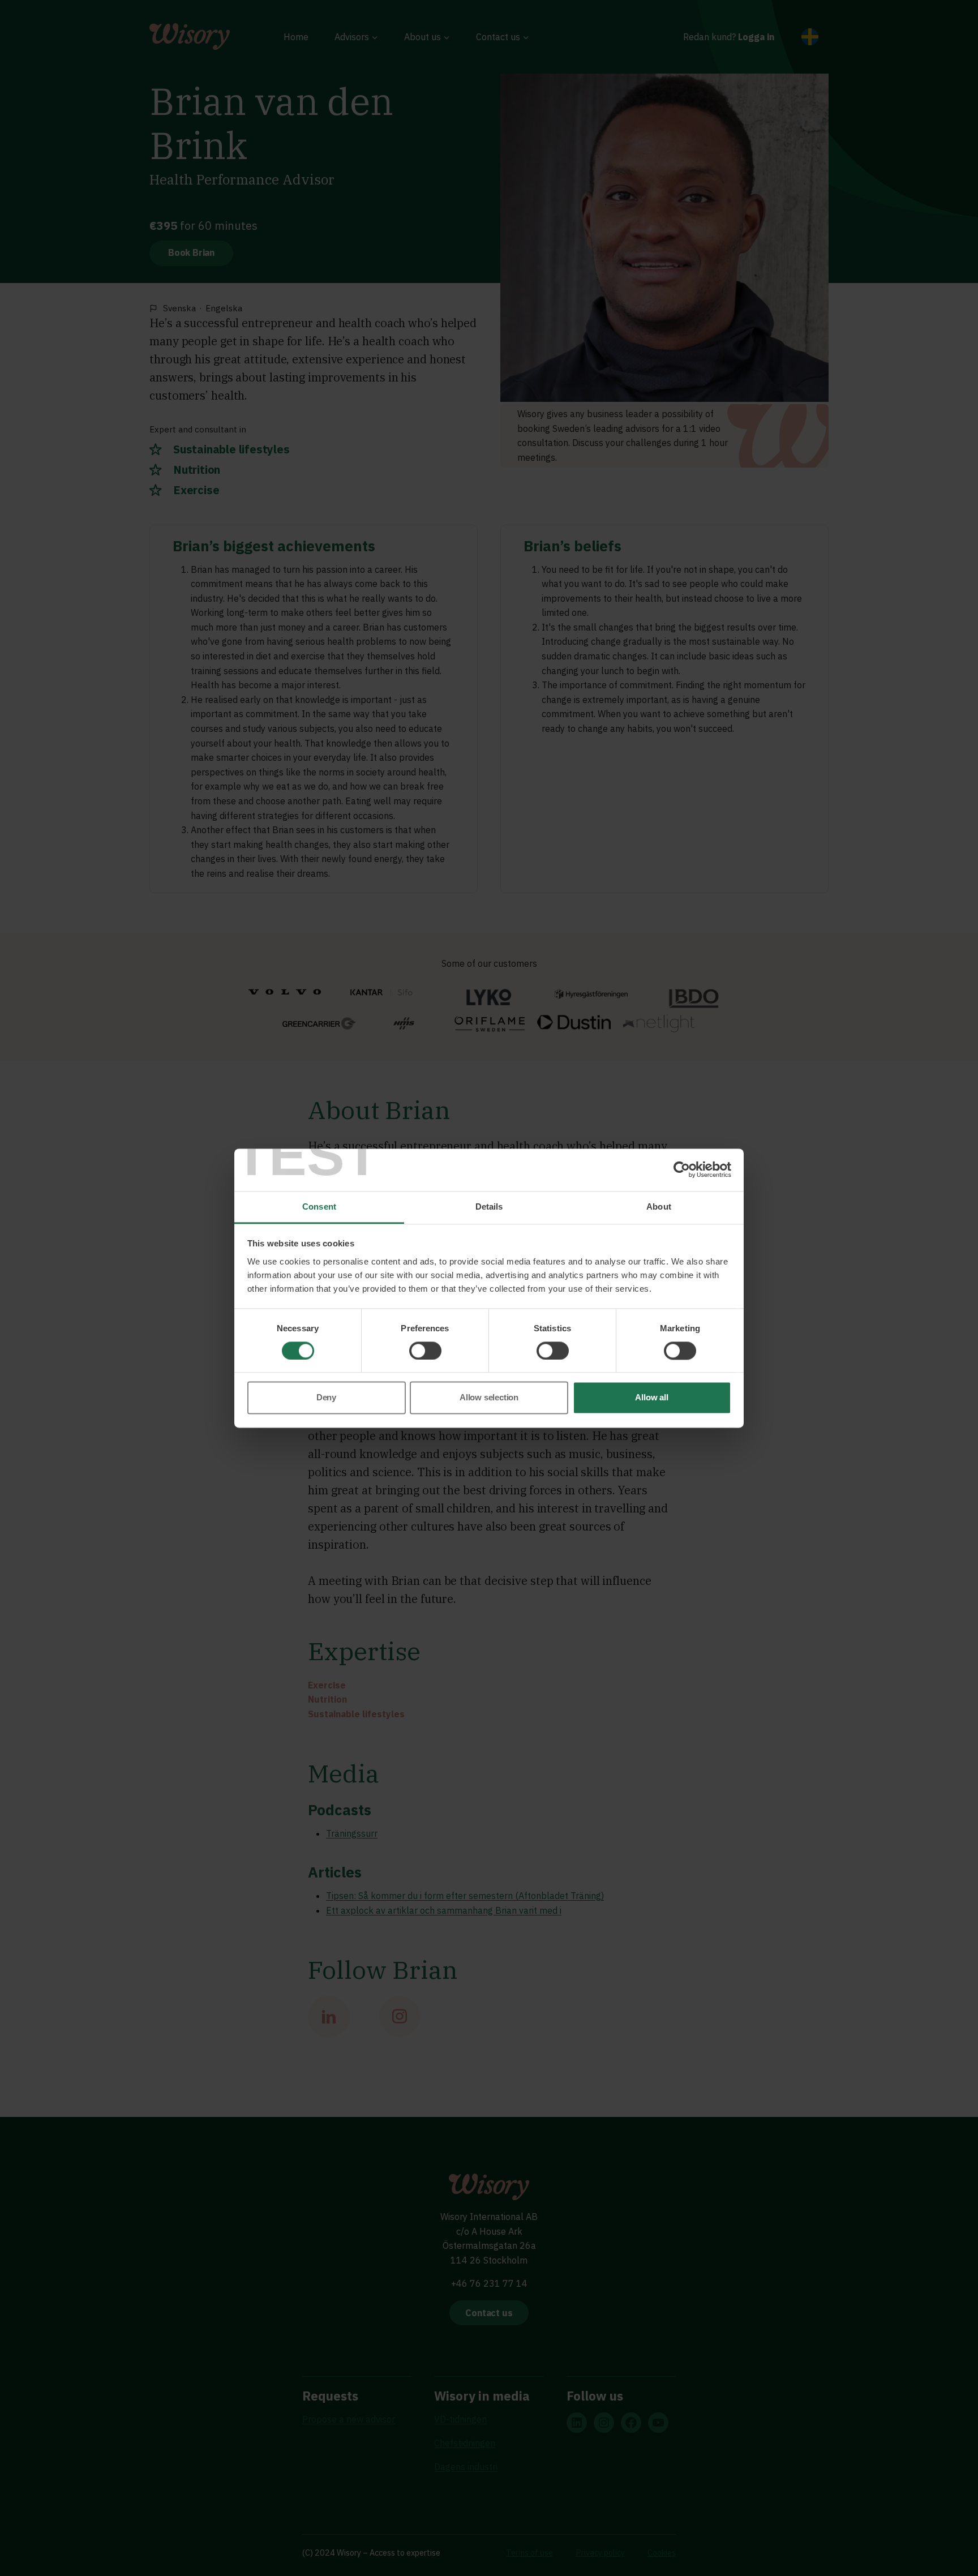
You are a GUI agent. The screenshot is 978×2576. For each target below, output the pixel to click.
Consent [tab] (319, 1206)
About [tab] (659, 1206)
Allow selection (489, 1398)
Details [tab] (489, 1206)
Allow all (651, 1398)
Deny (326, 1398)
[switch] (425, 1351)
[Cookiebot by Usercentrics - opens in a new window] (682, 1169)
